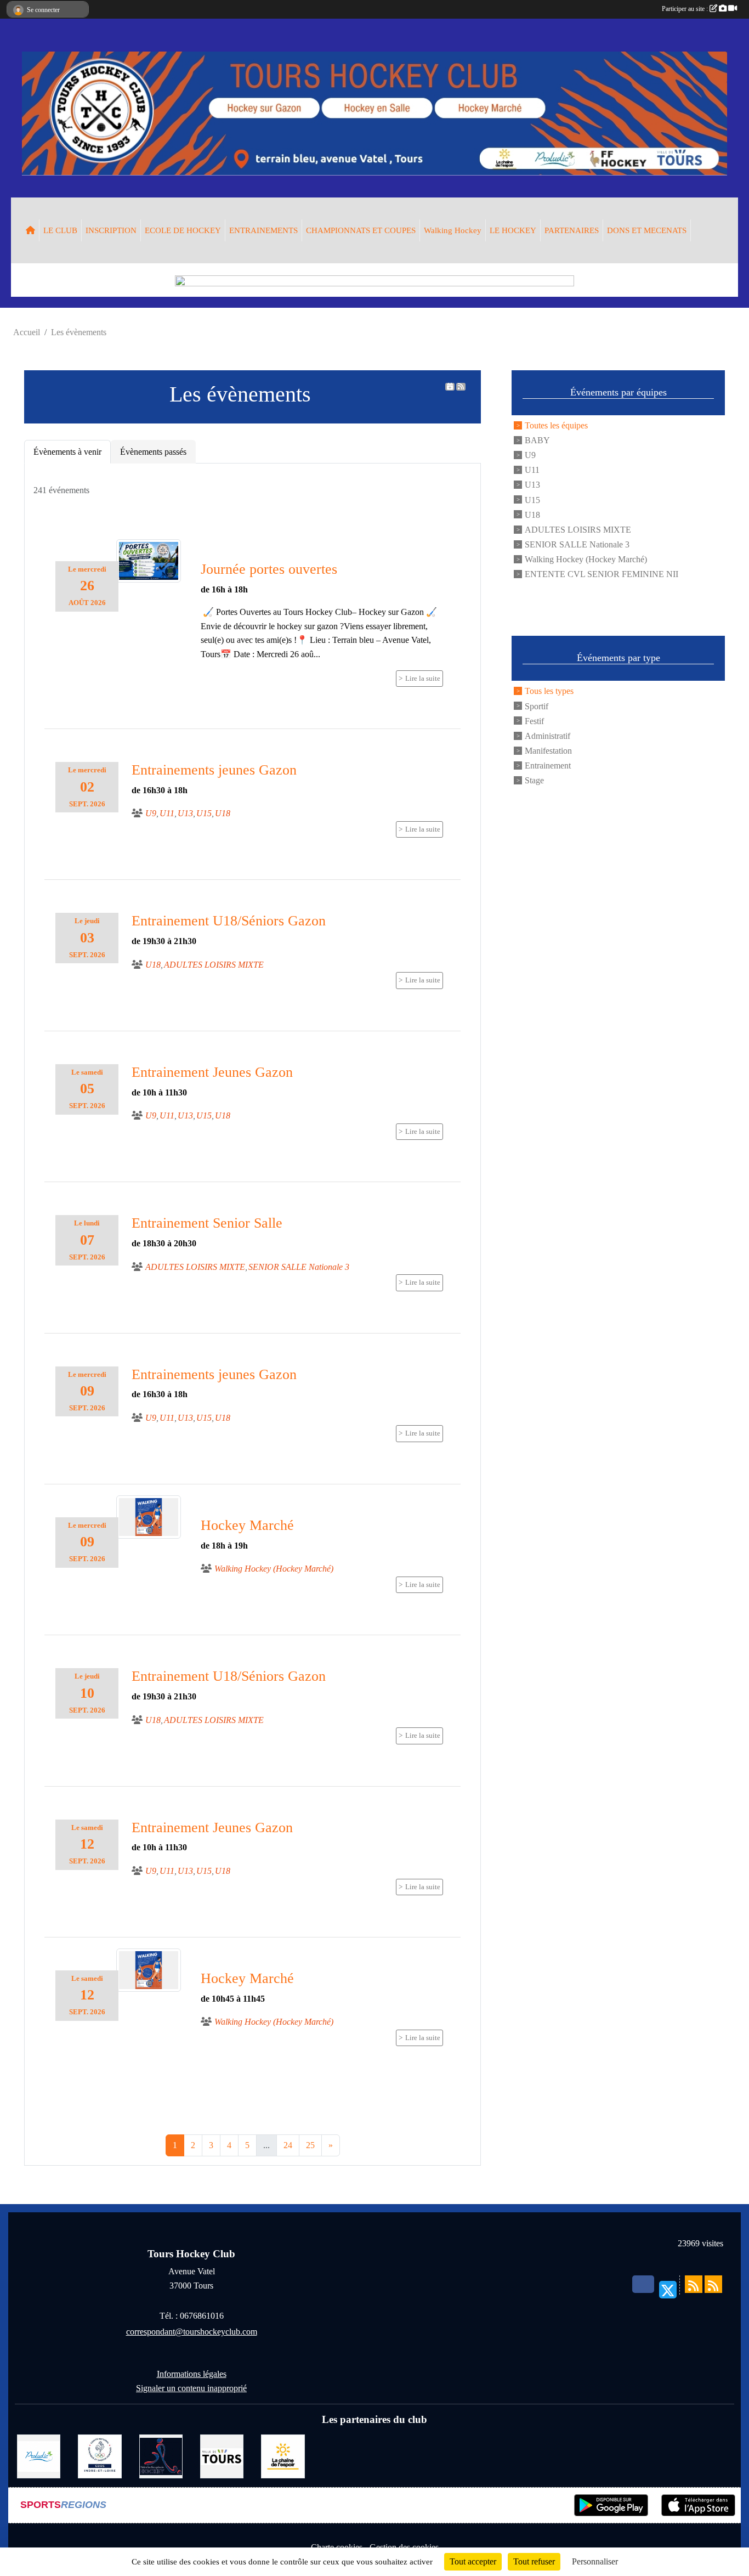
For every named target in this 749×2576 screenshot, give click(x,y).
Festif (534, 721)
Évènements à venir (67, 452)
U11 (532, 470)
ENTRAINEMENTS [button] (263, 230)
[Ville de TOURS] (222, 2456)
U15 (532, 499)
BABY (537, 440)
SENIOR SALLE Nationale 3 (577, 544)
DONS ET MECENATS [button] (647, 230)
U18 (532, 514)
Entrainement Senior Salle (207, 1223)
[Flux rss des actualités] (694, 2284)
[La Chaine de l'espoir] (283, 2456)
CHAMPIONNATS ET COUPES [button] (361, 230)
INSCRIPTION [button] (111, 230)
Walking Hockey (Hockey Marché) (586, 559)
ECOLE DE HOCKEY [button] (183, 230)
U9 (530, 455)
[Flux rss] (461, 387)
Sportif (537, 706)
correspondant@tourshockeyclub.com (192, 2332)
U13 (532, 485)
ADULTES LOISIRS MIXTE (578, 529)
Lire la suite (423, 679)
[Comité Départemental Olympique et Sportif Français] (100, 2456)
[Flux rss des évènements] (713, 2284)
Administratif (547, 735)
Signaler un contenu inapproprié (191, 2388)
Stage (534, 780)
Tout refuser (534, 2561)
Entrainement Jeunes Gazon (212, 1072)
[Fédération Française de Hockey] (161, 2456)
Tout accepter (473, 2561)
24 (288, 2145)
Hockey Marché (247, 1525)
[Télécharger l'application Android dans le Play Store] (611, 2505)
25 (310, 2145)
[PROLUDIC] (39, 2456)
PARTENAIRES (572, 230)
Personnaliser (595, 2561)
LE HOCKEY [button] (513, 230)
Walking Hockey (453, 230)
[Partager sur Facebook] (643, 2284)
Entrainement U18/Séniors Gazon (229, 921)
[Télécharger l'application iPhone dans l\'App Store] (698, 2505)
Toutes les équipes (556, 425)
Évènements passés (153, 452)
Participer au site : (686, 9)
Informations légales (192, 2374)
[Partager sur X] (668, 2290)
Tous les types (549, 691)
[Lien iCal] (450, 387)
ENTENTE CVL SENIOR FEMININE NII (602, 574)
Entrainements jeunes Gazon (214, 770)
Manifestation (548, 750)
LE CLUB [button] (60, 230)
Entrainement (548, 766)
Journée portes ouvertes (269, 569)
